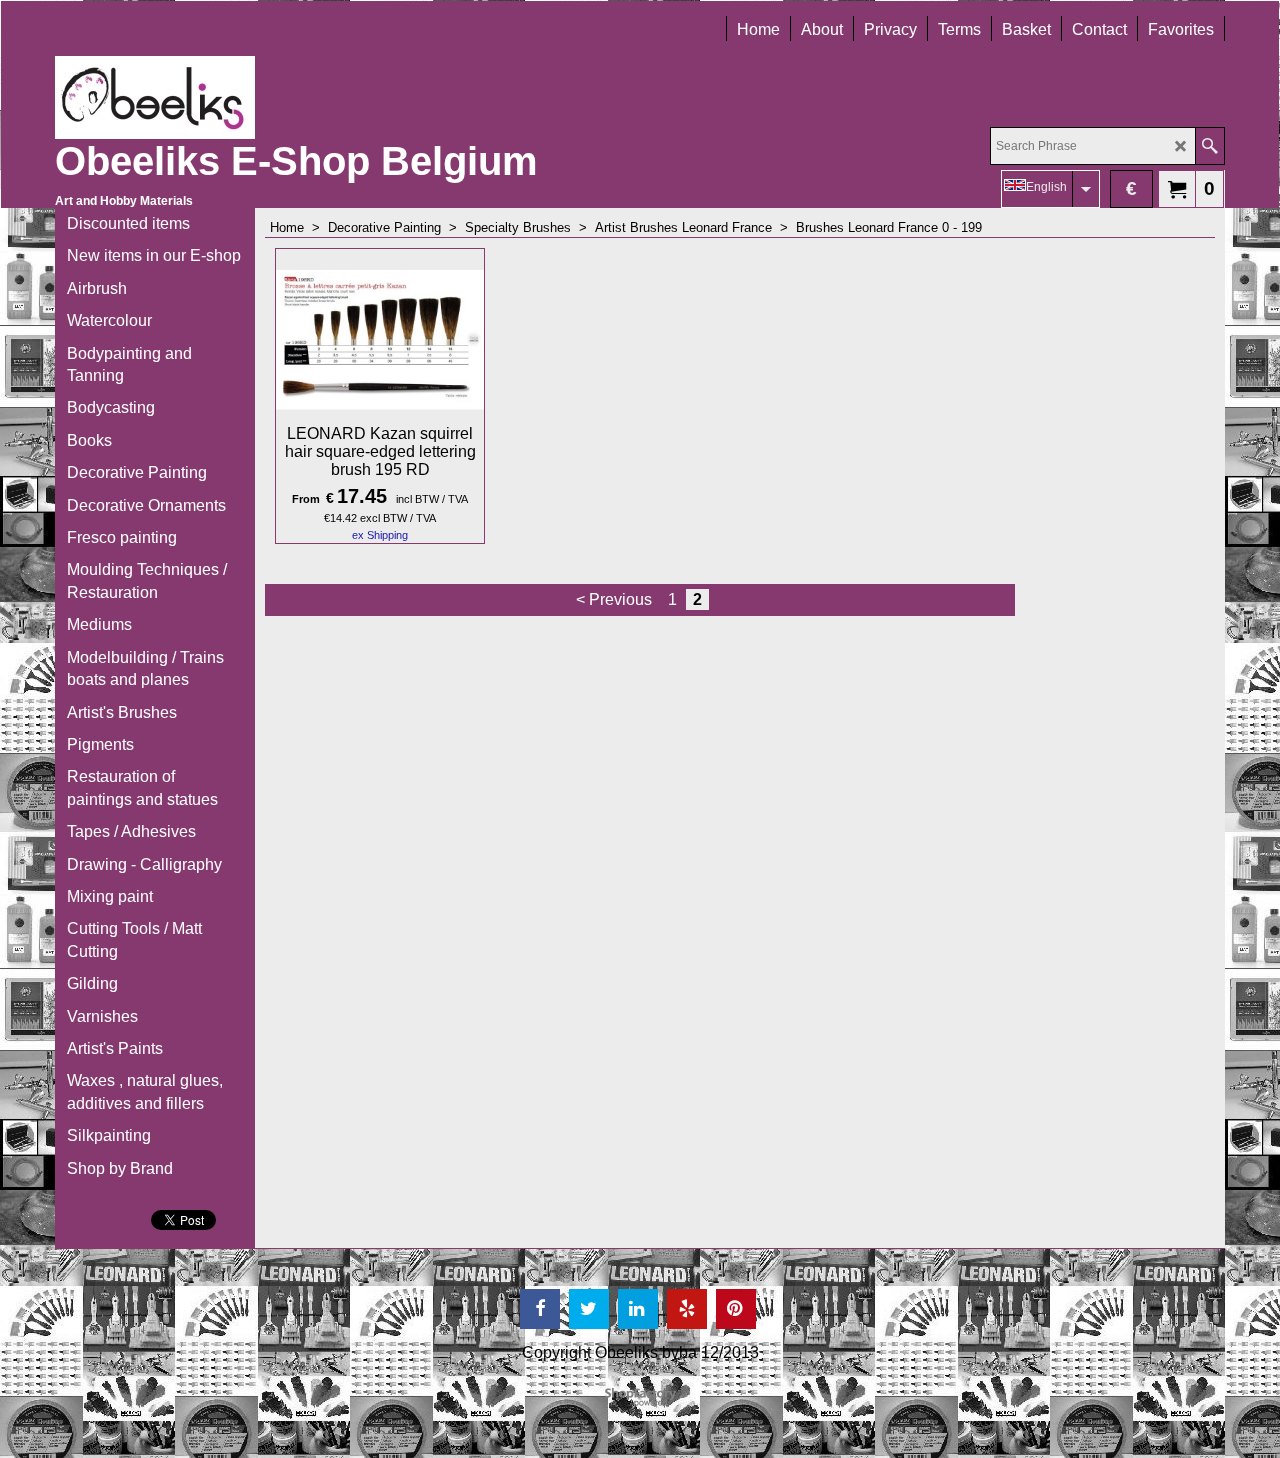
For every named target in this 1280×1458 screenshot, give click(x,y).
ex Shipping (380, 535)
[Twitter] (589, 1309)
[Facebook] (540, 1309)
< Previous (614, 599)
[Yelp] (687, 1309)
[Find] (1209, 146)
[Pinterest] (736, 1309)
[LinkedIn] (638, 1309)
